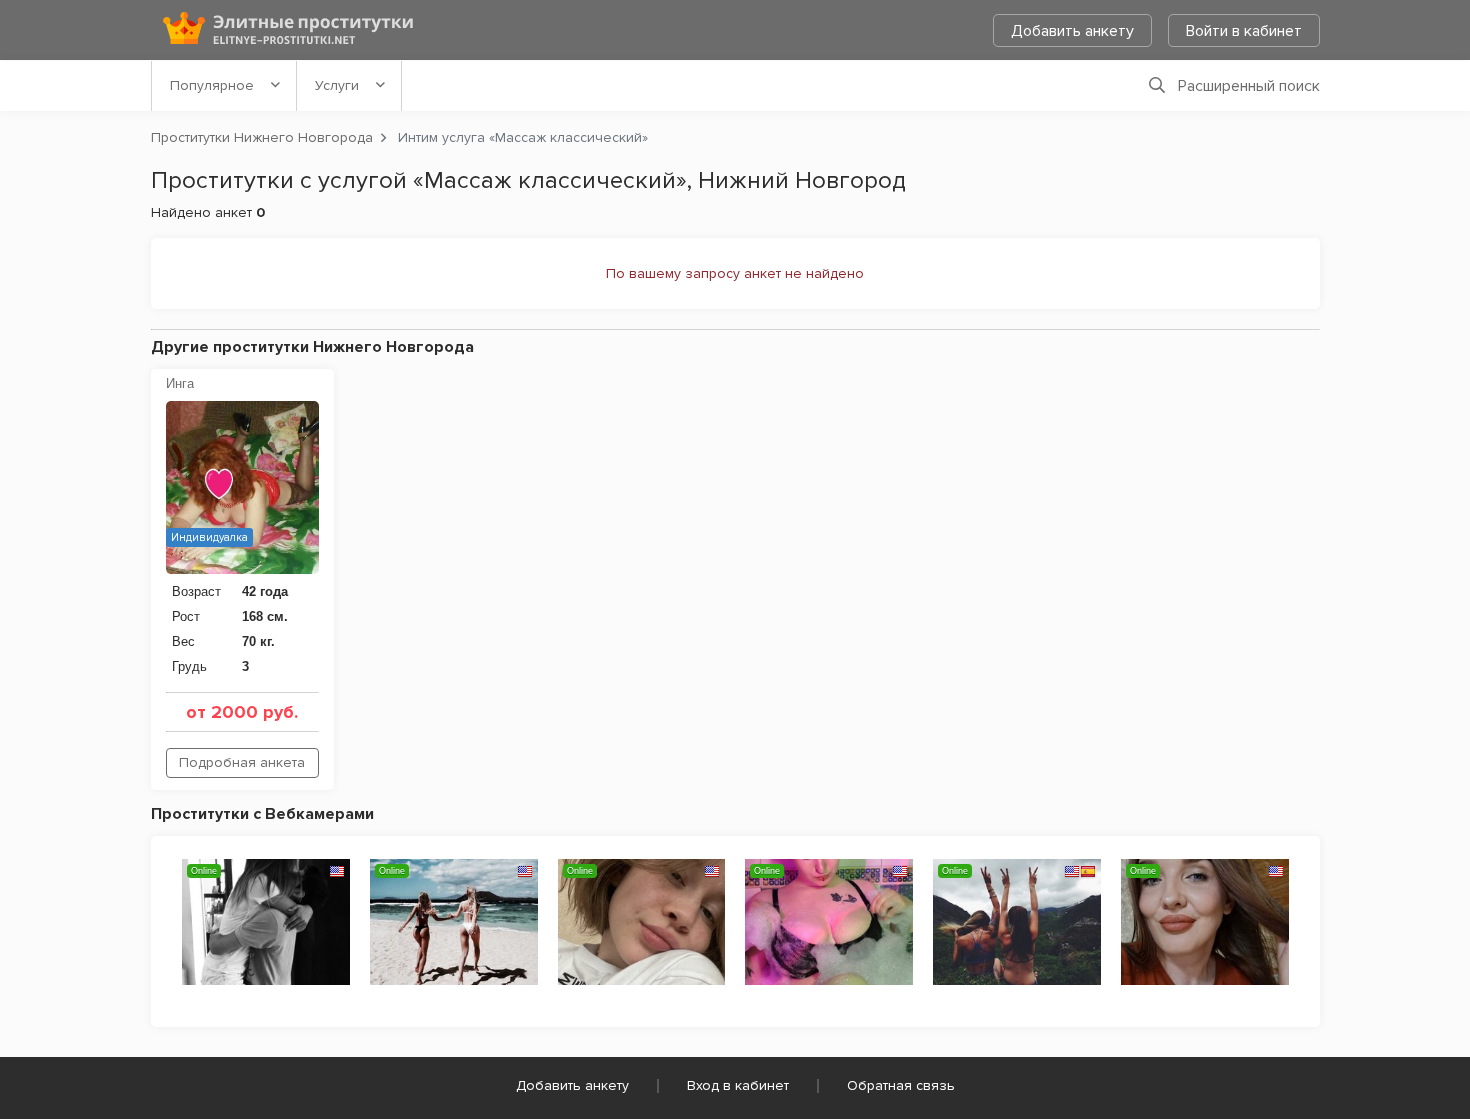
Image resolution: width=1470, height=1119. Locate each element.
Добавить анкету (1072, 31)
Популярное (212, 85)
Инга (180, 383)
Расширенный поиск (1249, 86)
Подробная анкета (242, 762)
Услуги (337, 85)
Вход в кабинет (738, 1085)
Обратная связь (901, 1085)
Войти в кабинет (1244, 31)
